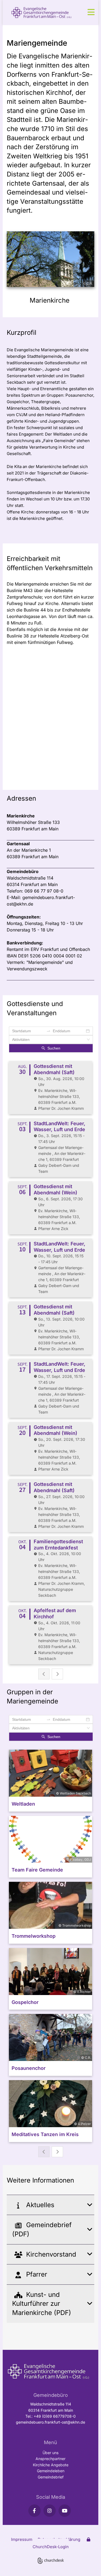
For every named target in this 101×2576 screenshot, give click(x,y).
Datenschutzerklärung (59, 2539)
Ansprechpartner (50, 2459)
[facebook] (34, 2511)
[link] (18, 2205)
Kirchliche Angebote (51, 2465)
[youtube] (65, 2511)
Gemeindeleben (51, 2471)
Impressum (22, 2539)
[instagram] (50, 2511)
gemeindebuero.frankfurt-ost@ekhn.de (50, 2422)
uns (55, 2453)
